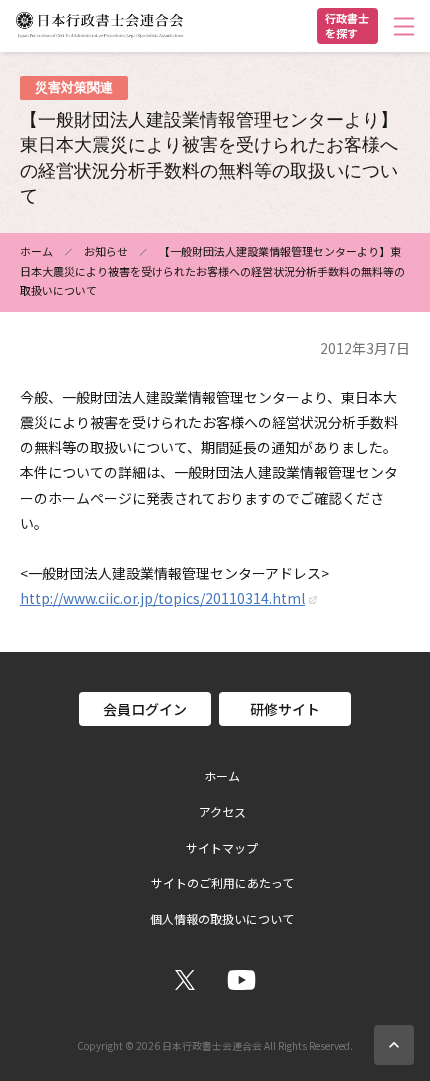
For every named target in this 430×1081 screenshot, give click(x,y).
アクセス (222, 812)
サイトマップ (222, 848)
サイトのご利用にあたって (222, 883)
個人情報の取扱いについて (222, 919)
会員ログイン (145, 709)
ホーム (36, 251)
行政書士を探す (347, 25)
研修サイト (285, 709)
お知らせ (106, 251)
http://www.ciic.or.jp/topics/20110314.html (162, 598)
